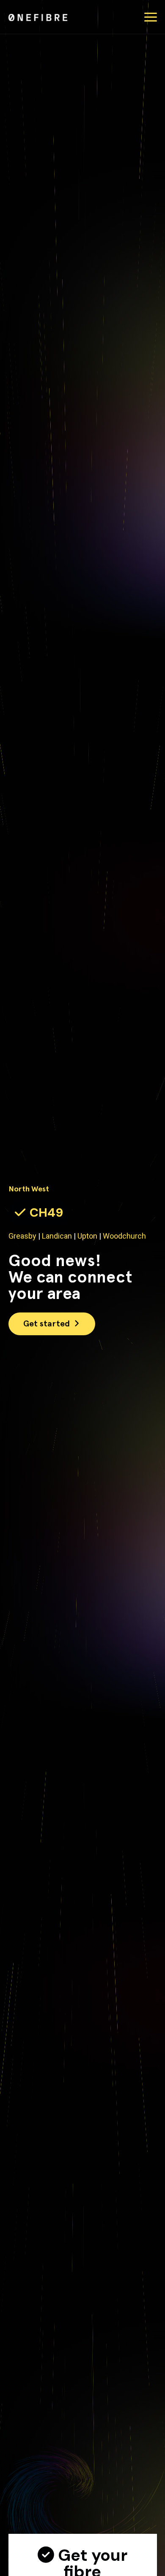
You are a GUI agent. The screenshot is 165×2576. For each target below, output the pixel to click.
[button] (151, 17)
